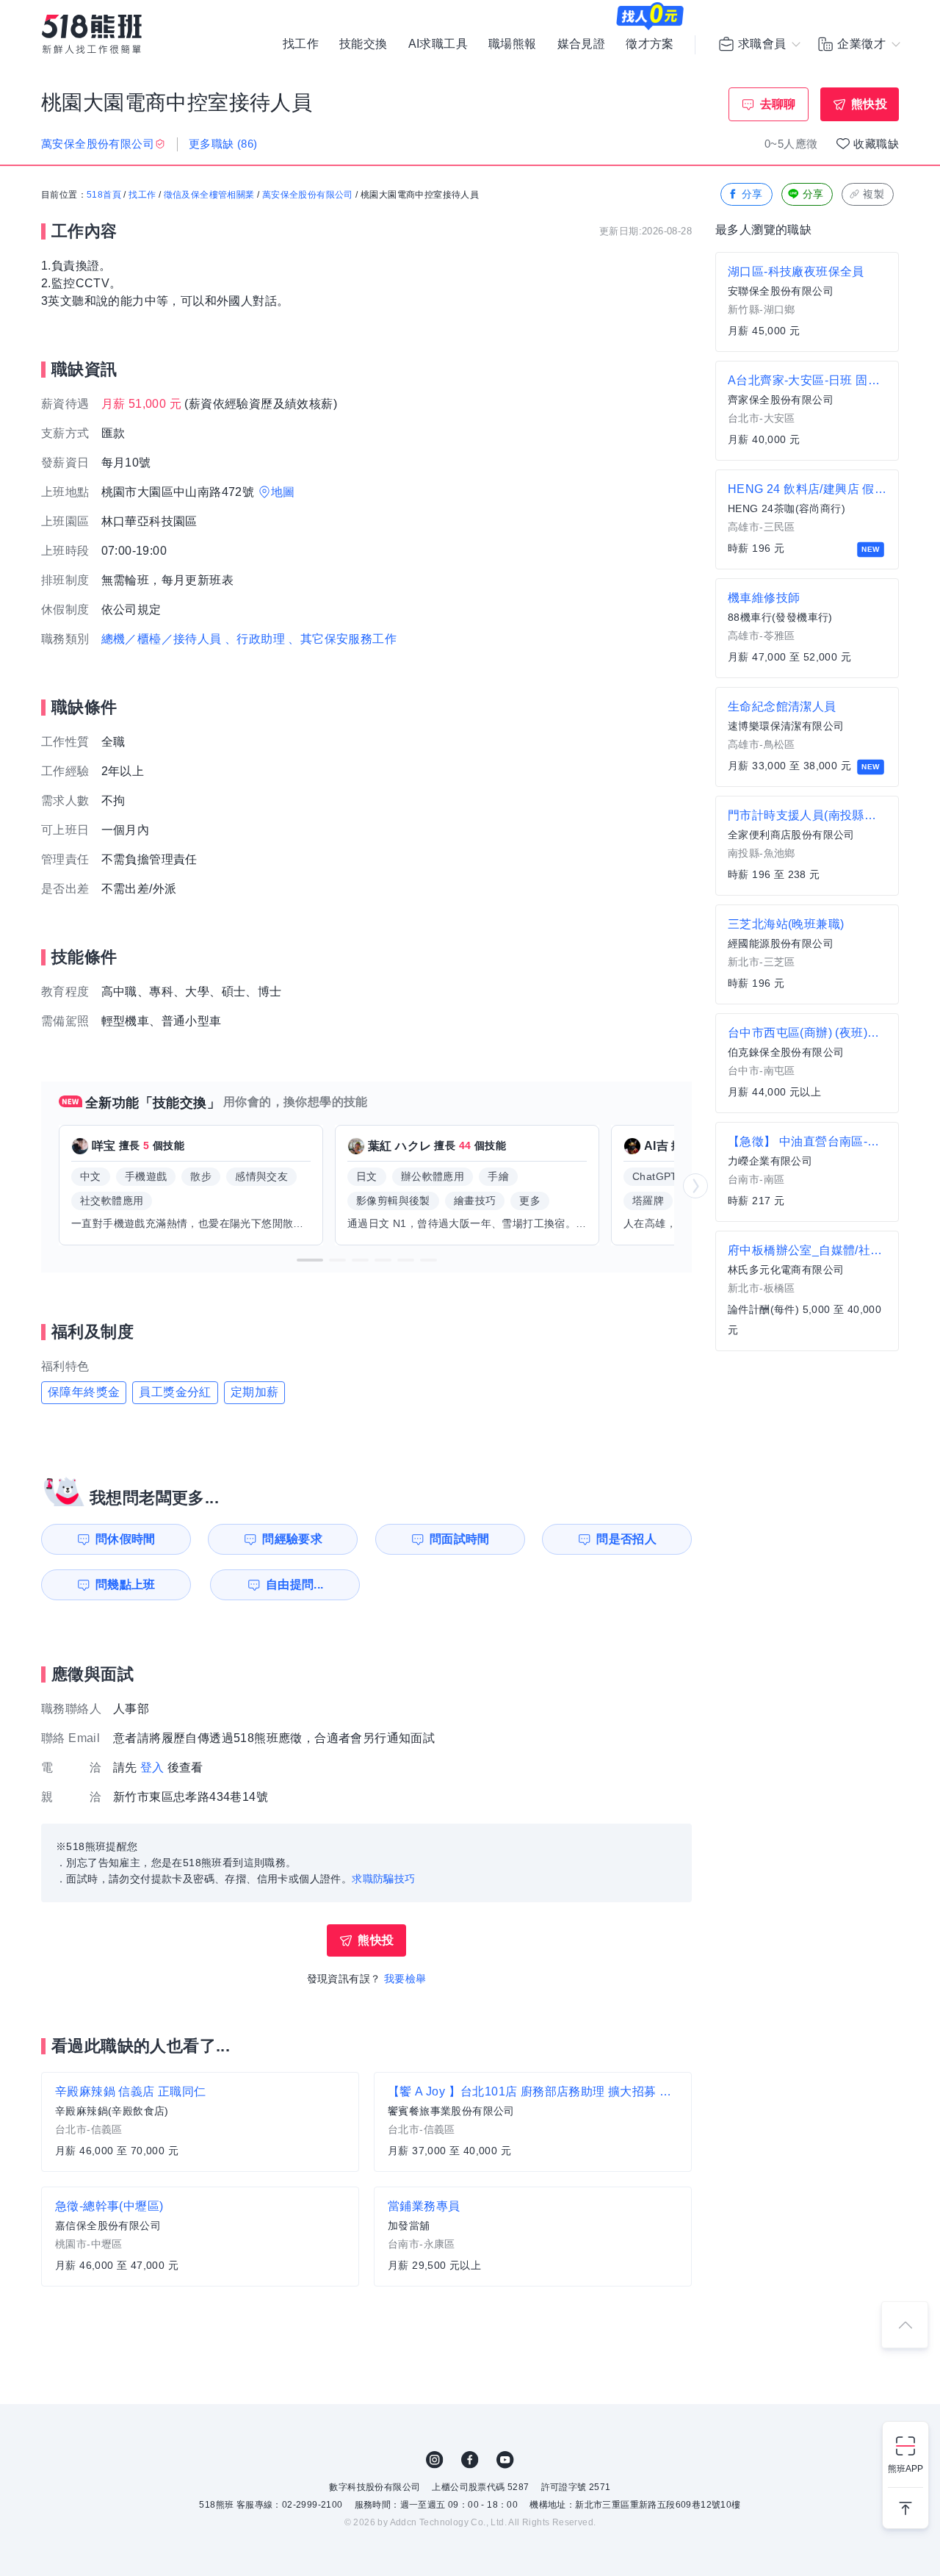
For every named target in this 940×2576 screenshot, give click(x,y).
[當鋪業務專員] (533, 2237)
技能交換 (364, 44)
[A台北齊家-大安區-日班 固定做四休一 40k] (807, 411)
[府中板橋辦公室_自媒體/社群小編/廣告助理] (807, 1291)
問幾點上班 (126, 1584)
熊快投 (869, 104)
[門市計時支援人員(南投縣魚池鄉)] (807, 846)
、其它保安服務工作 (342, 639)
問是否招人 (626, 1539)
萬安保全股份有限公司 (308, 195)
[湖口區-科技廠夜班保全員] (807, 302)
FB (470, 2460)
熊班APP (905, 2469)
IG (435, 2460)
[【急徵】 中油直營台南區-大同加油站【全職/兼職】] (807, 1172)
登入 (152, 1767)
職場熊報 (513, 44)
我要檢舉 (405, 1979)
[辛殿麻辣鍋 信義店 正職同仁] (200, 2122)
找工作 (301, 44)
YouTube (505, 2460)
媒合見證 (582, 44)
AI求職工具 (438, 44)
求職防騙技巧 (383, 1879)
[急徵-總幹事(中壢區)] (200, 2237)
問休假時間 (126, 1539)
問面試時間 (460, 1539)
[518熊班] (92, 34)
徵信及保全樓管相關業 (209, 195)
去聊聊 (778, 104)
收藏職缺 (876, 144)
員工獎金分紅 (175, 1392)
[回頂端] (905, 2325)
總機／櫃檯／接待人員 (162, 639)
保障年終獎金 (84, 1392)
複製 (874, 194)
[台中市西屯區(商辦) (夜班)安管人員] (807, 1063)
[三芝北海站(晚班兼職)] (807, 954)
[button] (310, 1260)
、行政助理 (255, 639)
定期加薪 (255, 1392)
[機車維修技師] (807, 628)
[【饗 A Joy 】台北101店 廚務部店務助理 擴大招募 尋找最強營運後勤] (533, 2122)
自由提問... (295, 1584)
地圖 (283, 492)
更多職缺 (223, 144)
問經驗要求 (292, 1539)
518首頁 (104, 195)
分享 (752, 194)
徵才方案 (650, 44)
